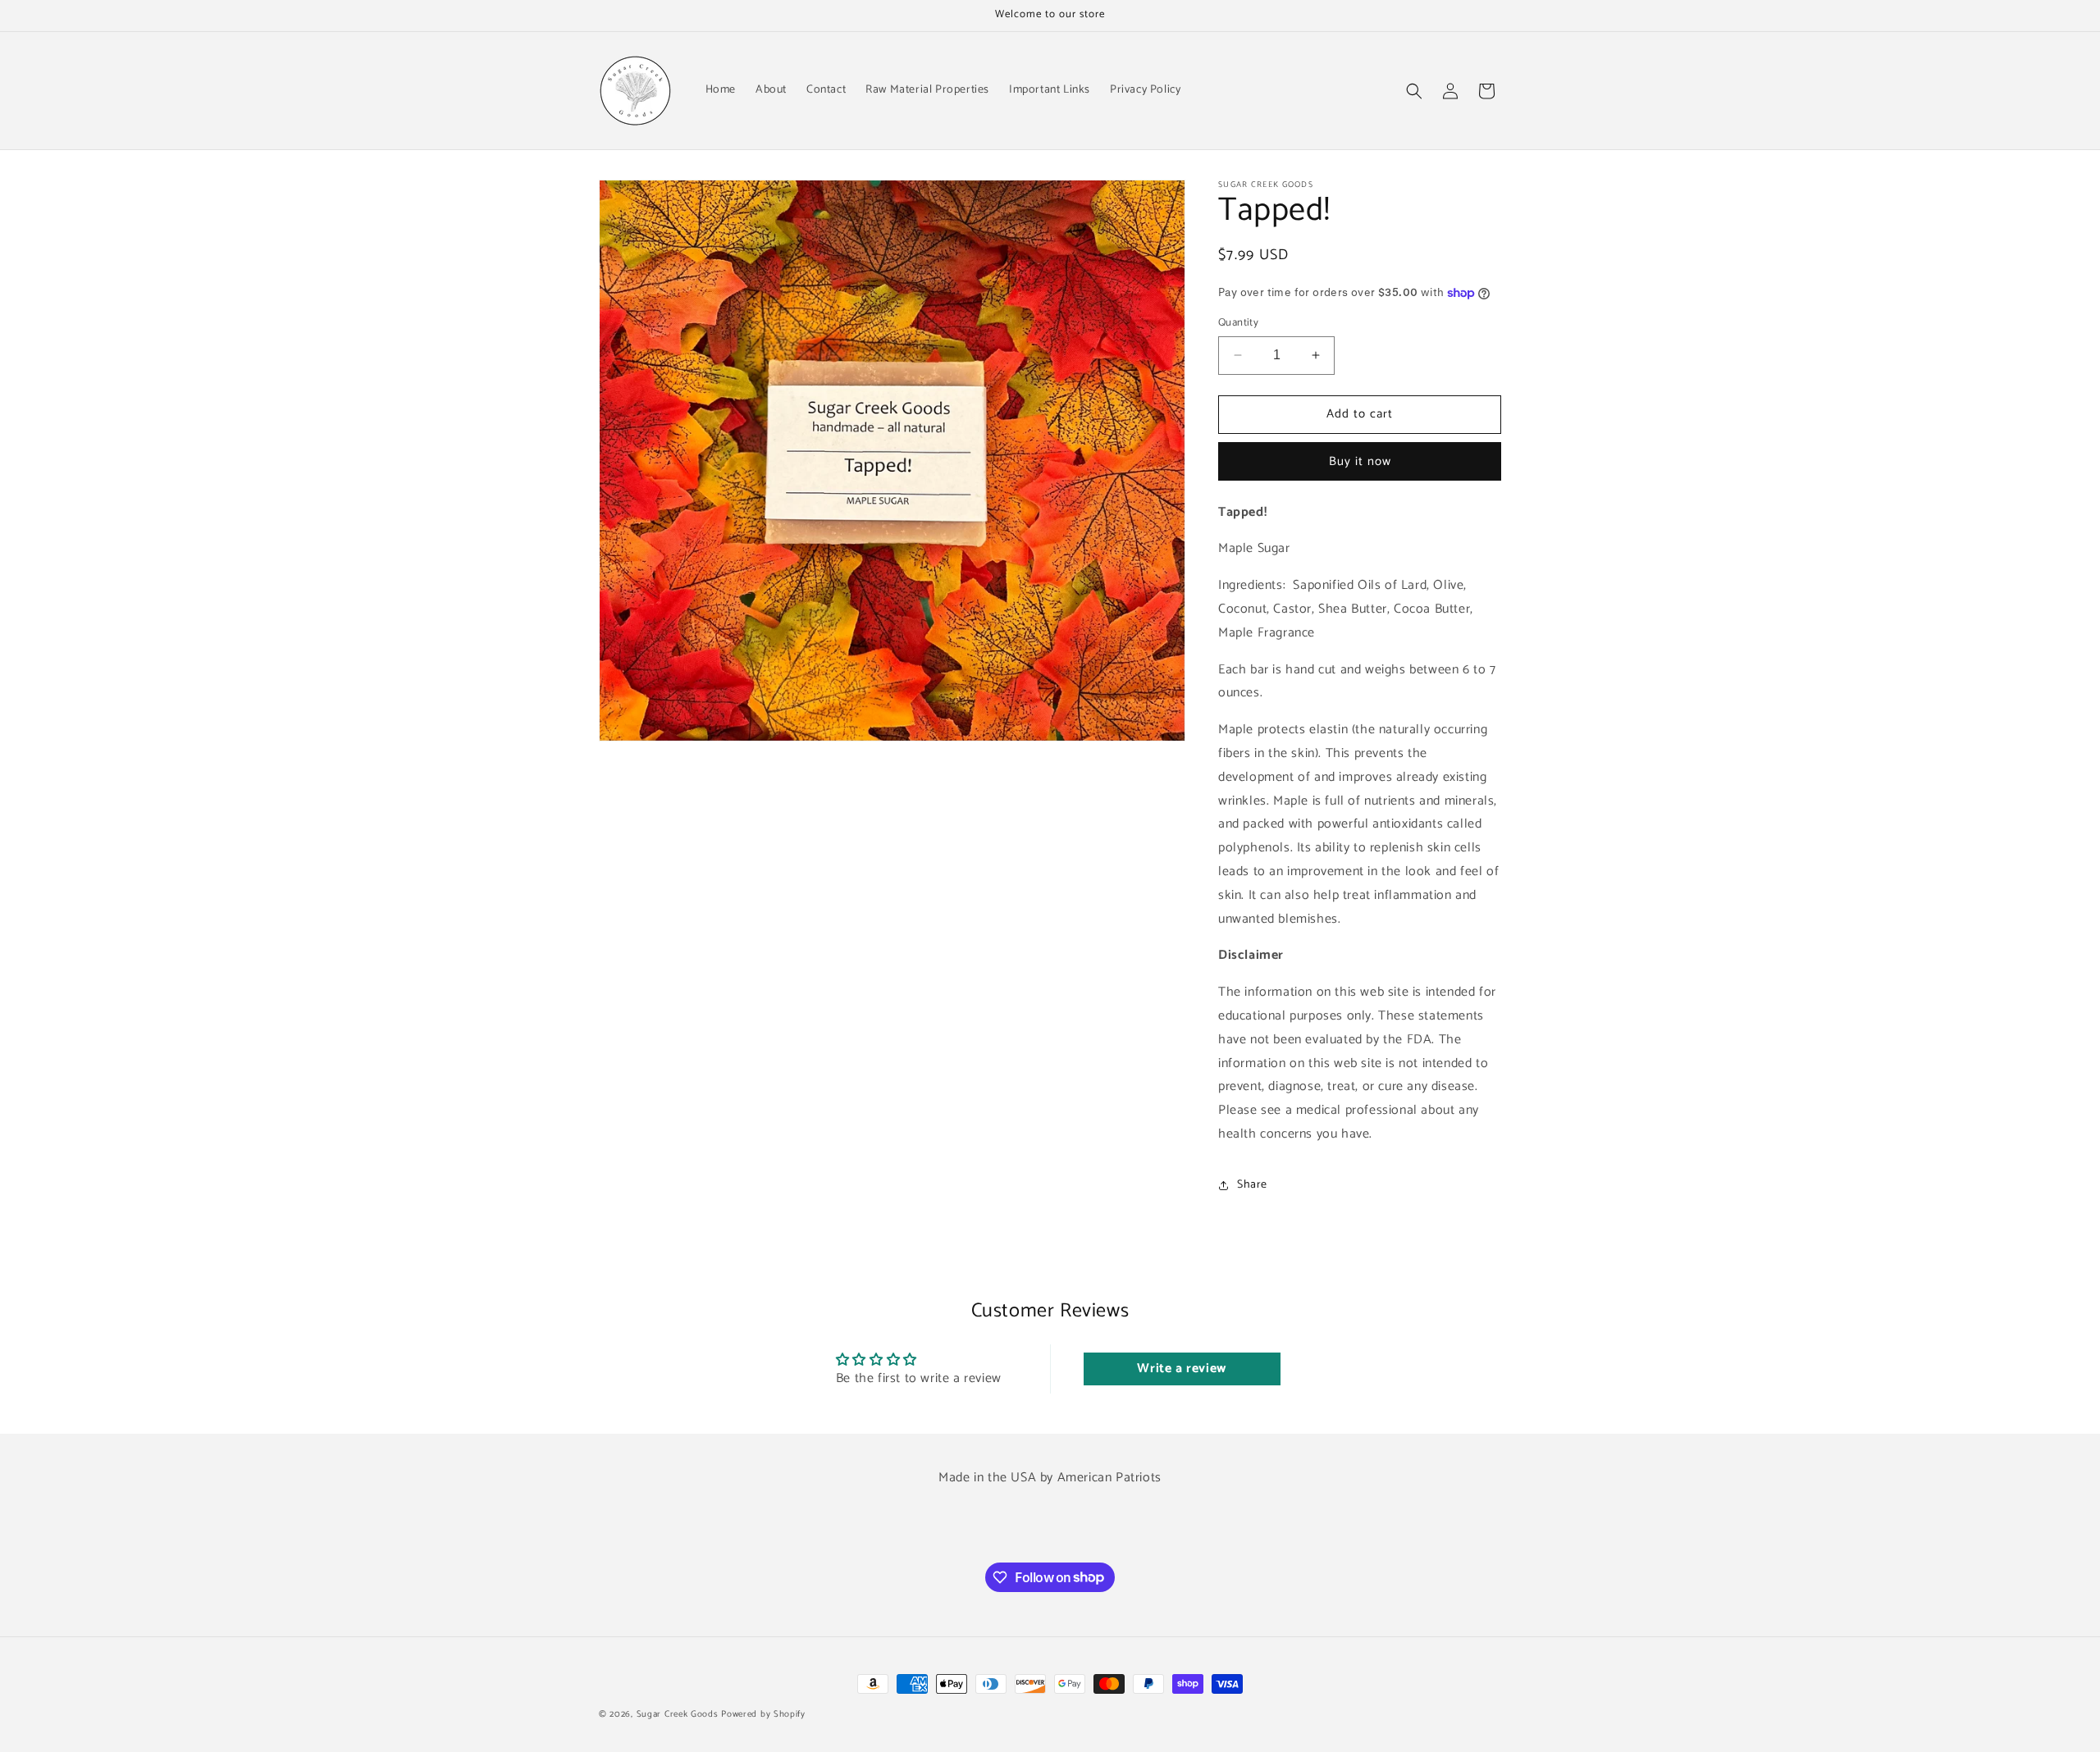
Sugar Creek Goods (678, 1714)
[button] (1414, 91)
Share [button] (1252, 1185)
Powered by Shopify (763, 1714)
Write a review (1181, 1369)
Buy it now (1360, 461)
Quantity (1238, 323)
